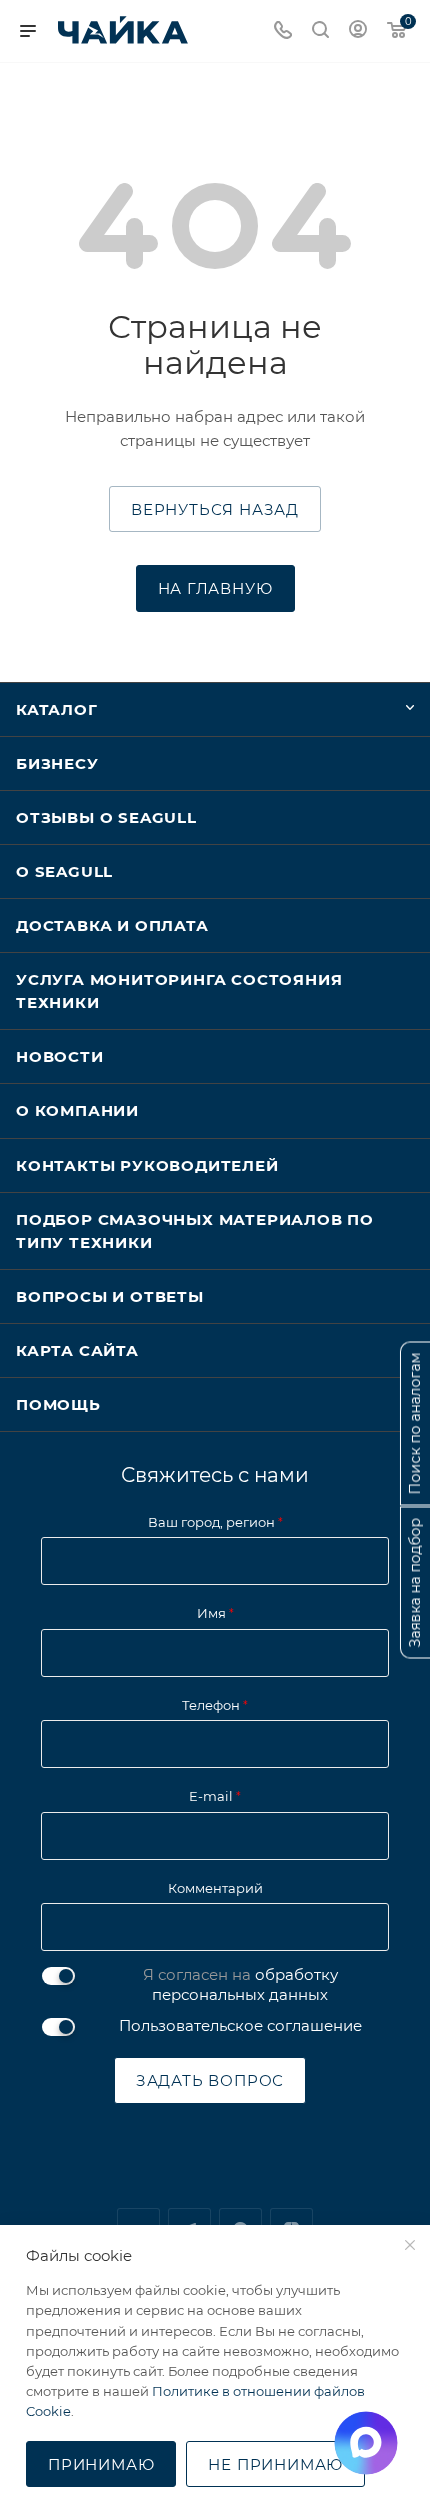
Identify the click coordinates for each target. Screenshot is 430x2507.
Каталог (57, 709)
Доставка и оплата (112, 925)
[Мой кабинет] (358, 31)
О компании (77, 1110)
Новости (60, 1056)
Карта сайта (77, 1350)
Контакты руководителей (147, 1165)
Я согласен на (240, 1984)
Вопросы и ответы (110, 1296)
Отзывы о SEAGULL (106, 817)
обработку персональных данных (245, 1984)
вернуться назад (215, 509)
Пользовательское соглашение (240, 2025)
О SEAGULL (64, 871)
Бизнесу (57, 763)
